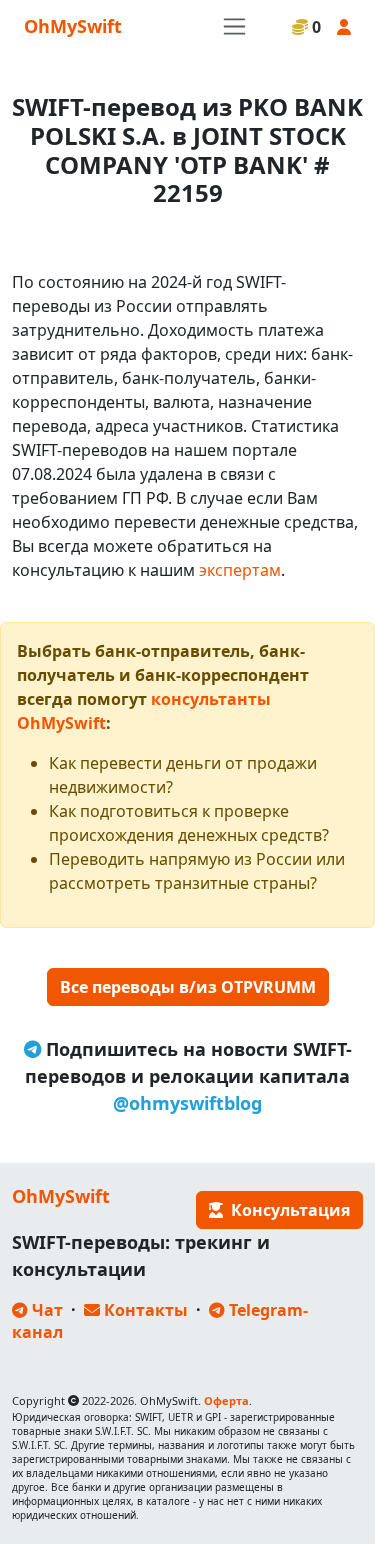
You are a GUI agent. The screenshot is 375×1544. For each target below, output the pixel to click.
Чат (45, 1310)
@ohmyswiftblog (187, 1103)
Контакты (144, 1310)
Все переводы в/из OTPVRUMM (188, 987)
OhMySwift (73, 26)
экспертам (240, 570)
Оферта (226, 1400)
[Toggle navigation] (234, 26)
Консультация (286, 1210)
